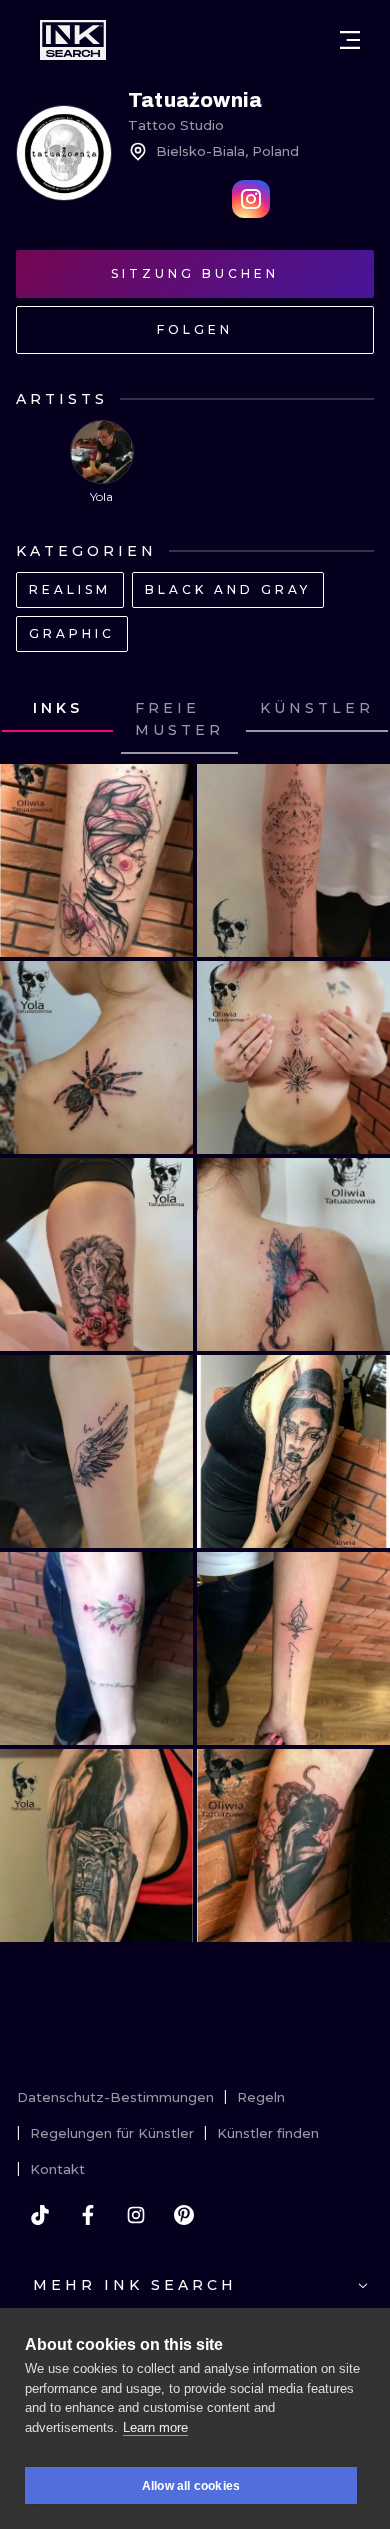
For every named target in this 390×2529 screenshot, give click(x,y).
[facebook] (88, 2215)
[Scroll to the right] (356, 720)
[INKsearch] (73, 40)
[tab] (179, 720)
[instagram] (136, 2215)
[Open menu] (350, 40)
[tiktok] (40, 2215)
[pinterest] (184, 2215)
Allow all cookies (191, 2486)
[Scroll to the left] (34, 720)
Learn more (155, 2427)
